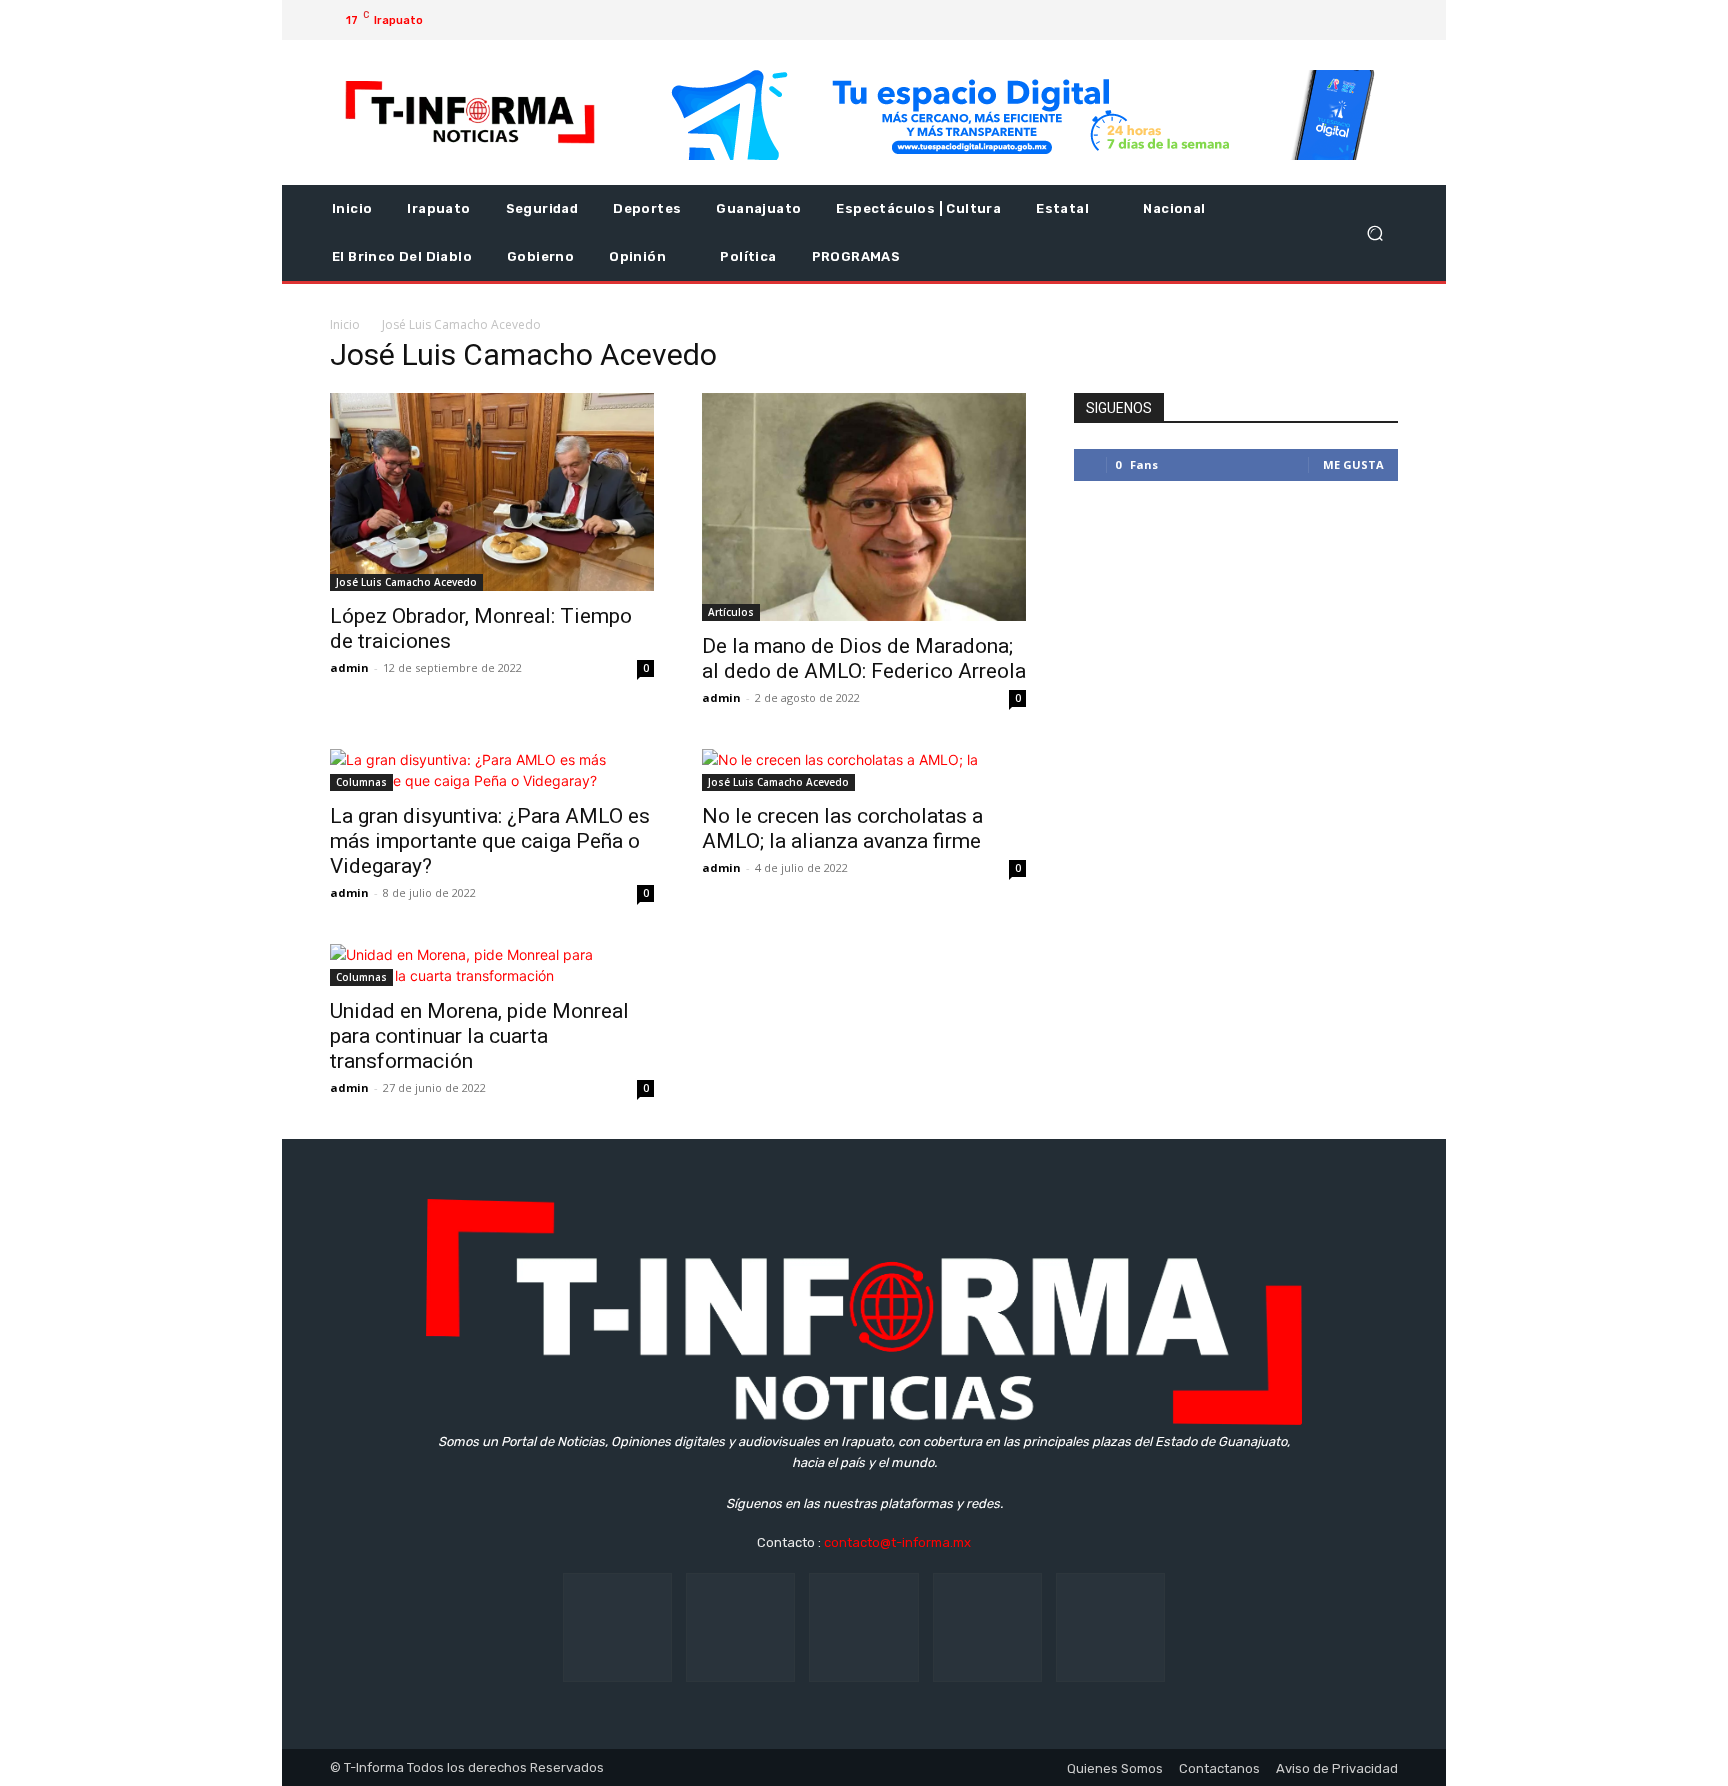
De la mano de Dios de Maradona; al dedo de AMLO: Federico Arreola (864, 658)
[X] (1326, 20)
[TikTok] (863, 1627)
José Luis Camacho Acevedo (406, 582)
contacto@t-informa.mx (897, 1542)
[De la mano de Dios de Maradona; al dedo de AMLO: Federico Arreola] (864, 507)
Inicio (345, 324)
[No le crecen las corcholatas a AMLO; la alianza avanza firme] (864, 770)
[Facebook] (1262, 20)
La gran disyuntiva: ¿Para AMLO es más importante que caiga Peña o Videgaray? (490, 841)
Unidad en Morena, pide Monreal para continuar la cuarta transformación (479, 1036)
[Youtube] (1358, 20)
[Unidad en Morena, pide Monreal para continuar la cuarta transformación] (492, 965)
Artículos (731, 612)
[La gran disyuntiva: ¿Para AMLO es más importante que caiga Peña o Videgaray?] (492, 770)
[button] (1374, 233)
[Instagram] (1294, 20)
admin (349, 667)
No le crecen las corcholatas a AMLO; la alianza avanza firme (842, 828)
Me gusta (1353, 464)
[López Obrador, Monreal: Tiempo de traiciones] (492, 492)
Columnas (361, 782)
